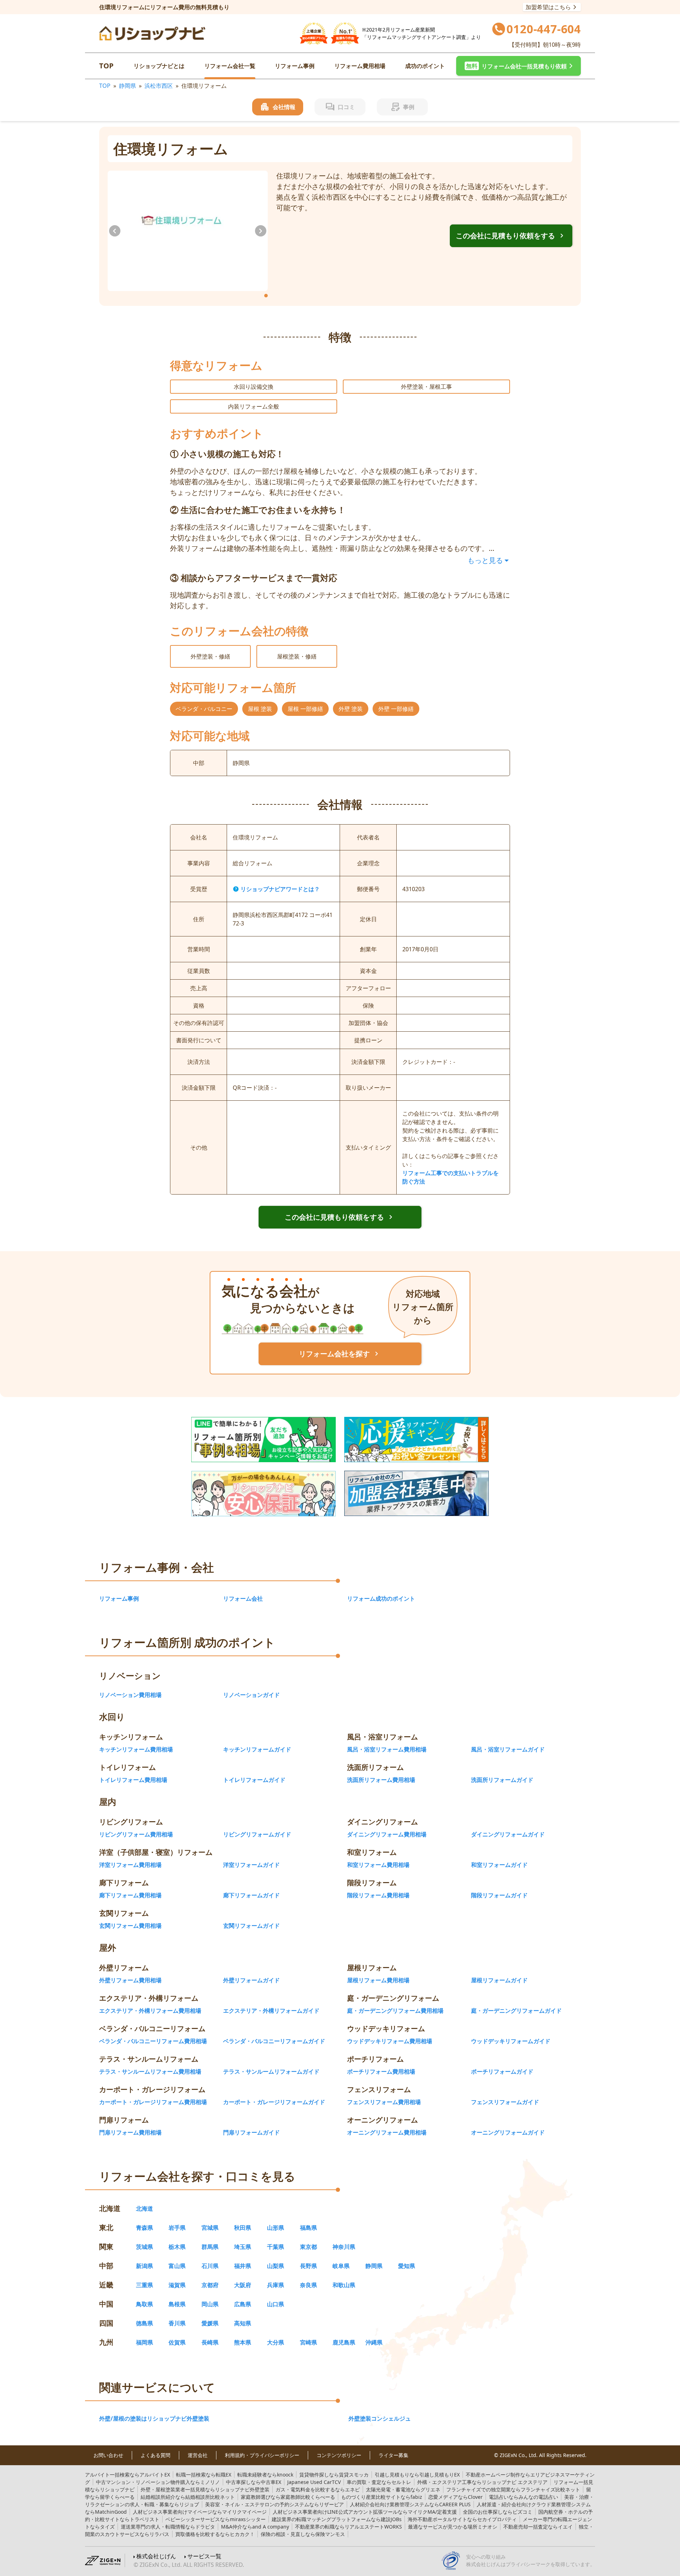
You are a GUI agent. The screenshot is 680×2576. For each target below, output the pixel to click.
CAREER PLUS (410, 2504)
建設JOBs (337, 2519)
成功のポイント (425, 66)
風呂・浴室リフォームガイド (508, 1749)
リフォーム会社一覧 (230, 66)
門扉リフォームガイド (251, 2132)
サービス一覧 (204, 2556)
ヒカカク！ (215, 2534)
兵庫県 (276, 2285)
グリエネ (403, 2489)
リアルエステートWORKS (348, 2527)
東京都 (308, 2247)
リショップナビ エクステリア (482, 2482)
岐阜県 (341, 2266)
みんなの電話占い (523, 2497)
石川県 (210, 2266)
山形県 (276, 2228)
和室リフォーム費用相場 (378, 1865)
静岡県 (127, 86)
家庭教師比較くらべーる (288, 2497)
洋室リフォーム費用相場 (130, 1865)
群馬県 (210, 2247)
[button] (518, 66)
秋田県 (243, 2228)
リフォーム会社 (243, 1598)
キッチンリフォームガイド (257, 1749)
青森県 (144, 2228)
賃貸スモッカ (334, 2475)
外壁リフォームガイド (251, 1980)
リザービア (274, 2504)
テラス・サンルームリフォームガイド (271, 2071)
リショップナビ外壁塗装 (205, 2489)
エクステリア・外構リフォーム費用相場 (150, 2011)
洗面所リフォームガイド (502, 1780)
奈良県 (308, 2285)
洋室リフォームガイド (251, 1865)
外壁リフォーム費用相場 (130, 1980)
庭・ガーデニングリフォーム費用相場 (395, 2011)
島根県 (177, 2304)
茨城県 (144, 2247)
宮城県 (210, 2228)
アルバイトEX (127, 2475)
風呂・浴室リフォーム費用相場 (387, 1749)
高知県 (243, 2323)
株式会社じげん (156, 2556)
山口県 (276, 2304)
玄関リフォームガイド (251, 1926)
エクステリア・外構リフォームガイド (271, 2011)
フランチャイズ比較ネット (513, 2489)
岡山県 (210, 2304)
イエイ (538, 2527)
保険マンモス (303, 2534)
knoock (265, 2475)
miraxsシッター (216, 2519)
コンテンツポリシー (339, 2455)
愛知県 (407, 2266)
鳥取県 (144, 2304)
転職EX (204, 2475)
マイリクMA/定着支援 (365, 2512)
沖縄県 (374, 2342)
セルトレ (379, 2482)
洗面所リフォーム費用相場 (381, 1780)
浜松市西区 (159, 86)
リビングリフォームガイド (257, 1834)
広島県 (243, 2304)
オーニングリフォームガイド (508, 2132)
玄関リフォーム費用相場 (130, 1926)
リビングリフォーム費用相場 (136, 1834)
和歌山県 (344, 2285)
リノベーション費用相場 (130, 1695)
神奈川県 (344, 2247)
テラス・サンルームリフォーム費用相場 (150, 2071)
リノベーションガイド (251, 1695)
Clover (455, 2497)
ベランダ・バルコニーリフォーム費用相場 (153, 2041)
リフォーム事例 (295, 66)
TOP (106, 66)
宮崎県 (308, 2342)
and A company (255, 2527)
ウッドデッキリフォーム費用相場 (390, 2041)
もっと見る (485, 560)
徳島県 (144, 2323)
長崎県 (210, 2342)
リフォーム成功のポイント (381, 1598)
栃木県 (177, 2247)
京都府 (210, 2285)
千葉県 (276, 2247)
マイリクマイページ (200, 2512)
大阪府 (243, 2285)
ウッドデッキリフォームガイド (511, 2041)
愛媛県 (210, 2323)
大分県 (276, 2342)
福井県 (243, 2266)
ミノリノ (158, 2482)
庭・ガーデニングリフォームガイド (516, 2011)
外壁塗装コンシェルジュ (380, 2418)
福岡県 (144, 2342)
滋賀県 (177, 2285)
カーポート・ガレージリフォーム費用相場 (153, 2102)
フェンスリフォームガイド (505, 2102)
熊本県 (243, 2342)
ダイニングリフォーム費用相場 (387, 1834)
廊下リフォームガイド (251, 1895)
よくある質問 (155, 2455)
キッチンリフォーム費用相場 (136, 1749)
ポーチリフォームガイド (502, 2071)
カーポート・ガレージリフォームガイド (274, 2102)
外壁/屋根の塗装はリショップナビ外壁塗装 (154, 2418)
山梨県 (276, 2266)
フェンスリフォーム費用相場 (384, 2102)
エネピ (318, 2489)
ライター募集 (393, 2455)
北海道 (144, 2209)
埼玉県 (243, 2247)
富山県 (177, 2266)
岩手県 (177, 2228)
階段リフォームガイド (499, 1895)
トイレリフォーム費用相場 (133, 1780)
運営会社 (198, 2455)
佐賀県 (177, 2342)
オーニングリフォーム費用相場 (387, 2132)
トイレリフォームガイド (254, 1780)
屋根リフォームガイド (499, 1980)
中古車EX (254, 2482)
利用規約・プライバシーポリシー (262, 2455)
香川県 (177, 2323)
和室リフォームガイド (499, 1865)
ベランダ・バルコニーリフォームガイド (274, 2041)
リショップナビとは (159, 66)
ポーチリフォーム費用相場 (381, 2071)
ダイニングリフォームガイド (508, 1834)
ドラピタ (168, 2527)
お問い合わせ (108, 2455)
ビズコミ (498, 2512)
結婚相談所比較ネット (188, 2497)
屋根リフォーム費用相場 (378, 1980)
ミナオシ (453, 2527)
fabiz (382, 2497)
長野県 (308, 2266)
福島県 (308, 2228)
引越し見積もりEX (417, 2475)
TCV (314, 2482)
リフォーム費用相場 (360, 66)
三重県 (144, 2285)
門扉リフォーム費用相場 (130, 2132)
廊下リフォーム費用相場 (130, 1895)
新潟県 (144, 2266)
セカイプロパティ (462, 2519)
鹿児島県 (344, 2342)
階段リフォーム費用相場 (378, 1895)
